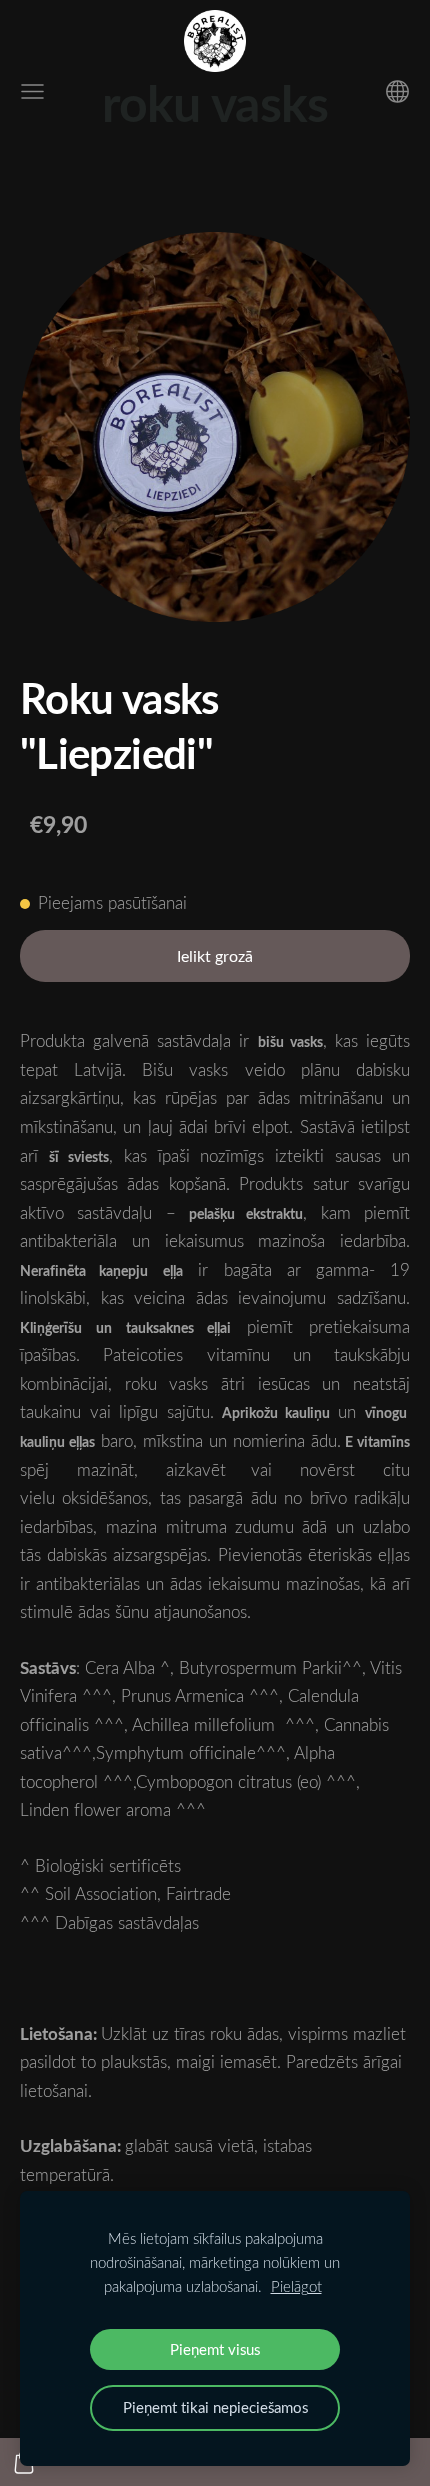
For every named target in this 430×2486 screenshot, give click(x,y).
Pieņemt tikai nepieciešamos (215, 2407)
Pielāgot (296, 2286)
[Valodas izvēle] (397, 91)
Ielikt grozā (215, 956)
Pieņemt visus (215, 2349)
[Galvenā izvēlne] (32, 91)
